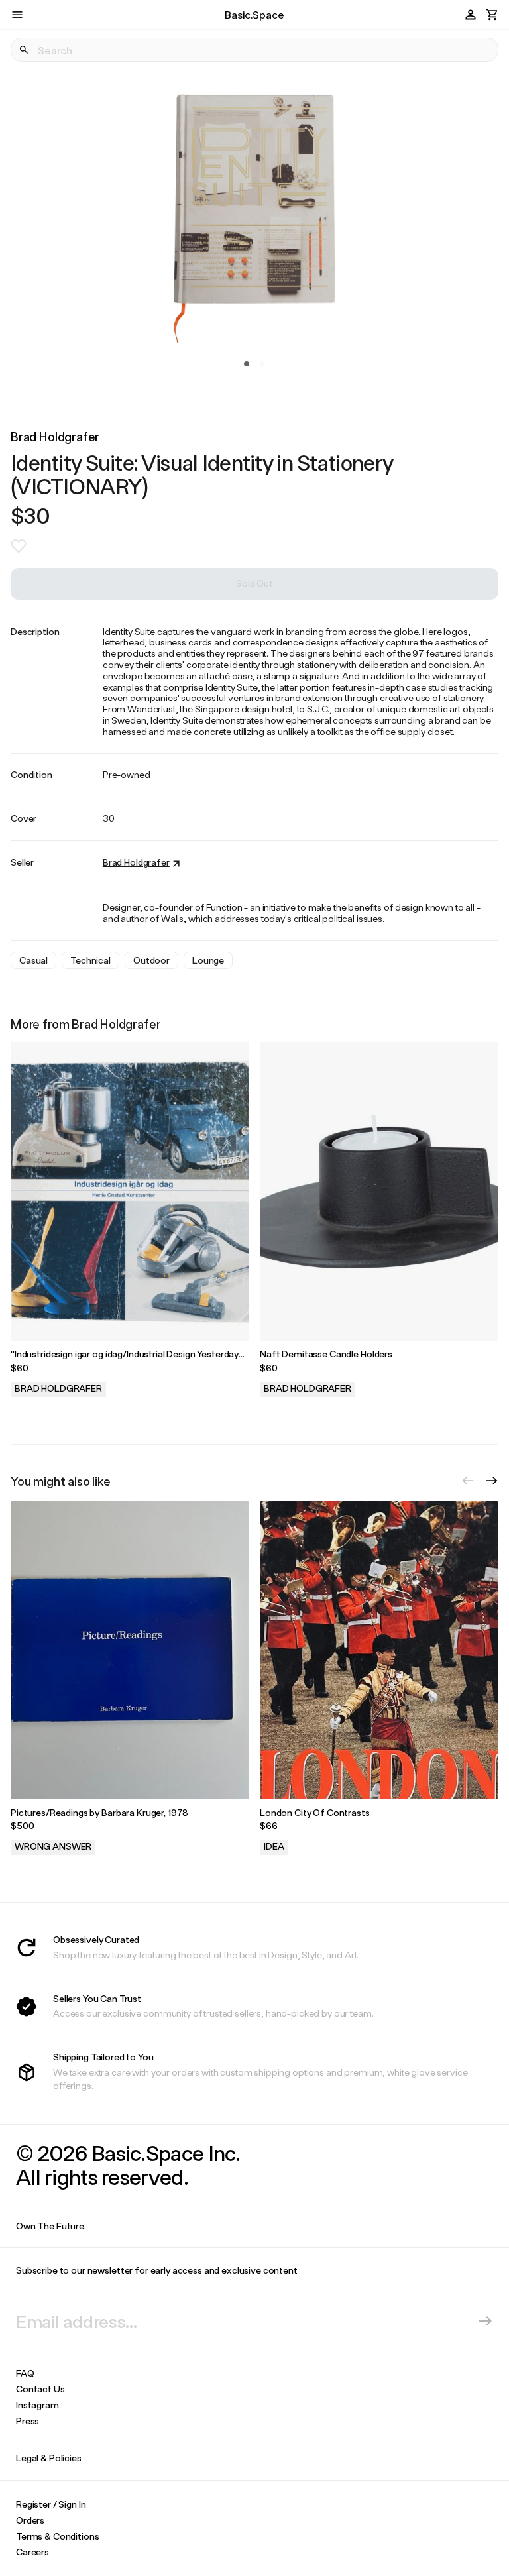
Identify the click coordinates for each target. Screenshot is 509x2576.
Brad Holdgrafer (55, 436)
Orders (30, 2520)
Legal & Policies (49, 2458)
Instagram (37, 2405)
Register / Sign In (51, 2504)
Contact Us (40, 2389)
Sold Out (254, 583)
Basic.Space (254, 14)
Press (28, 2421)
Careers (32, 2552)
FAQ (25, 2373)
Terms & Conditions (57, 2536)
